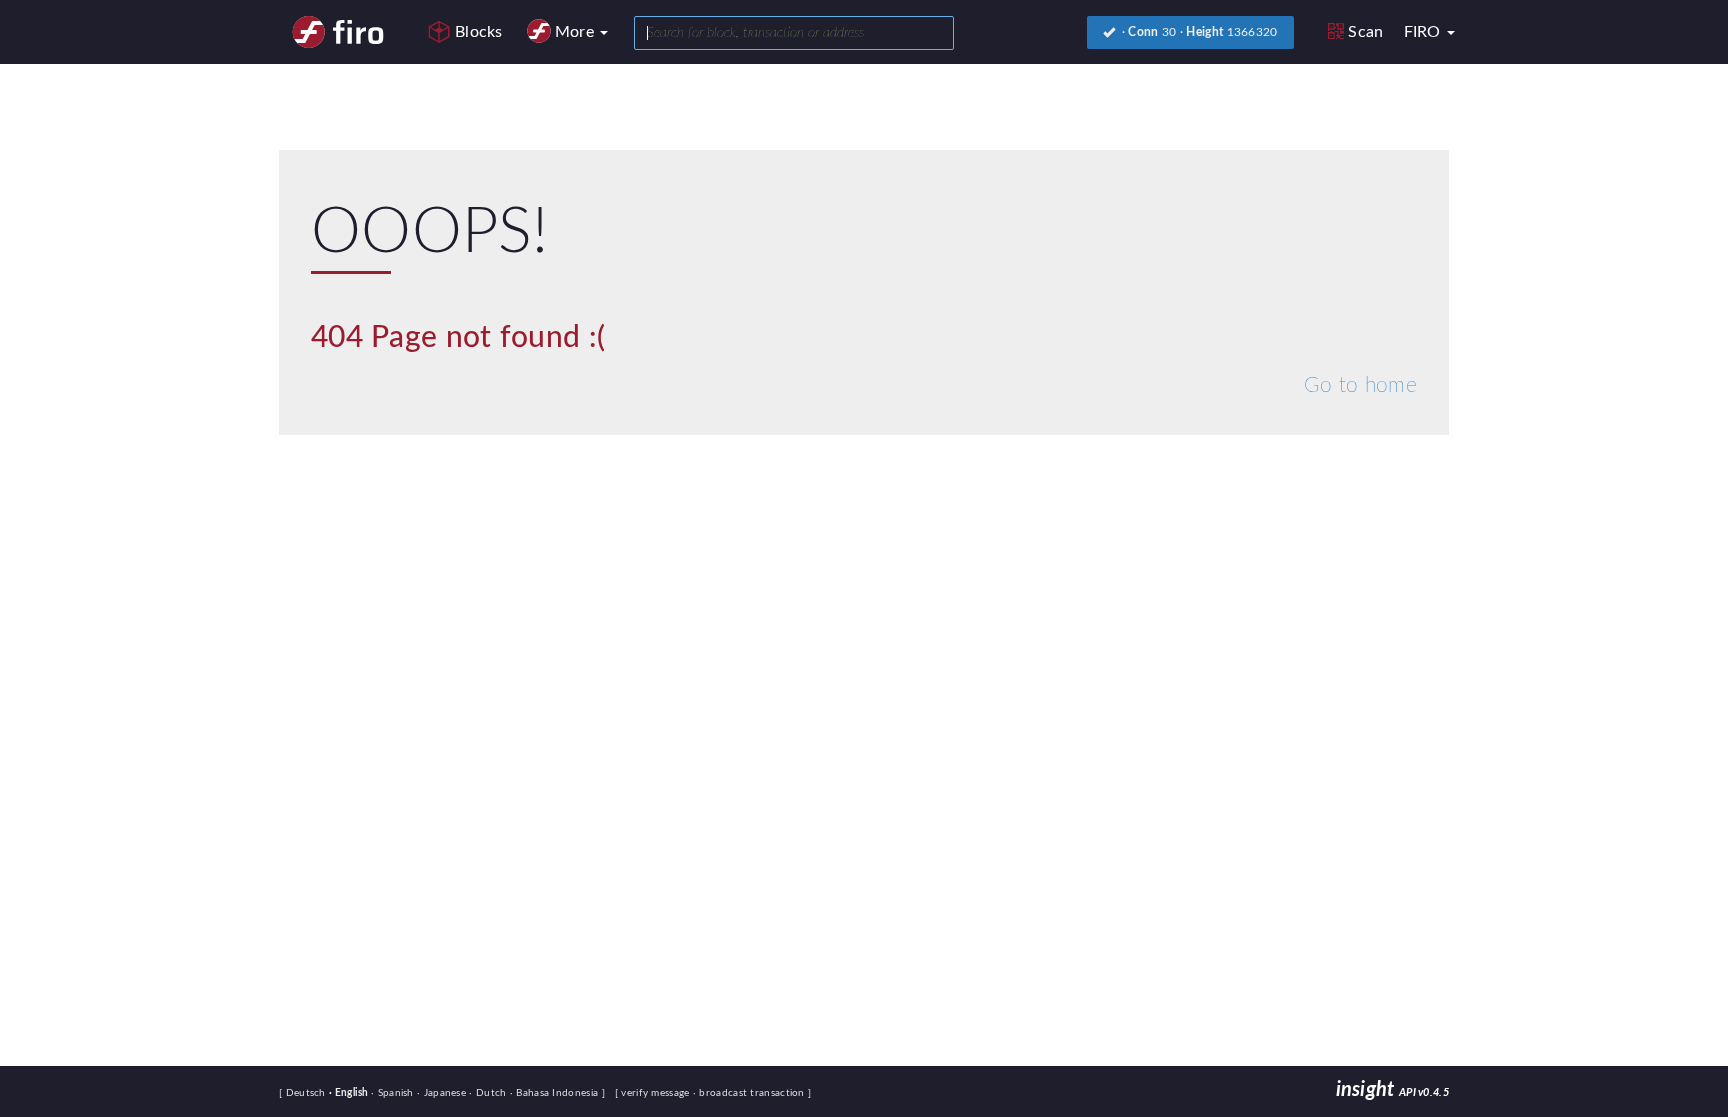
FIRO (1425, 32)
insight (1392, 1090)
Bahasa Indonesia (556, 1093)
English (350, 1093)
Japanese (443, 1093)
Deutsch (307, 1093)
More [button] (577, 32)
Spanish (394, 1093)
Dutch (489, 1093)
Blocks (479, 32)
